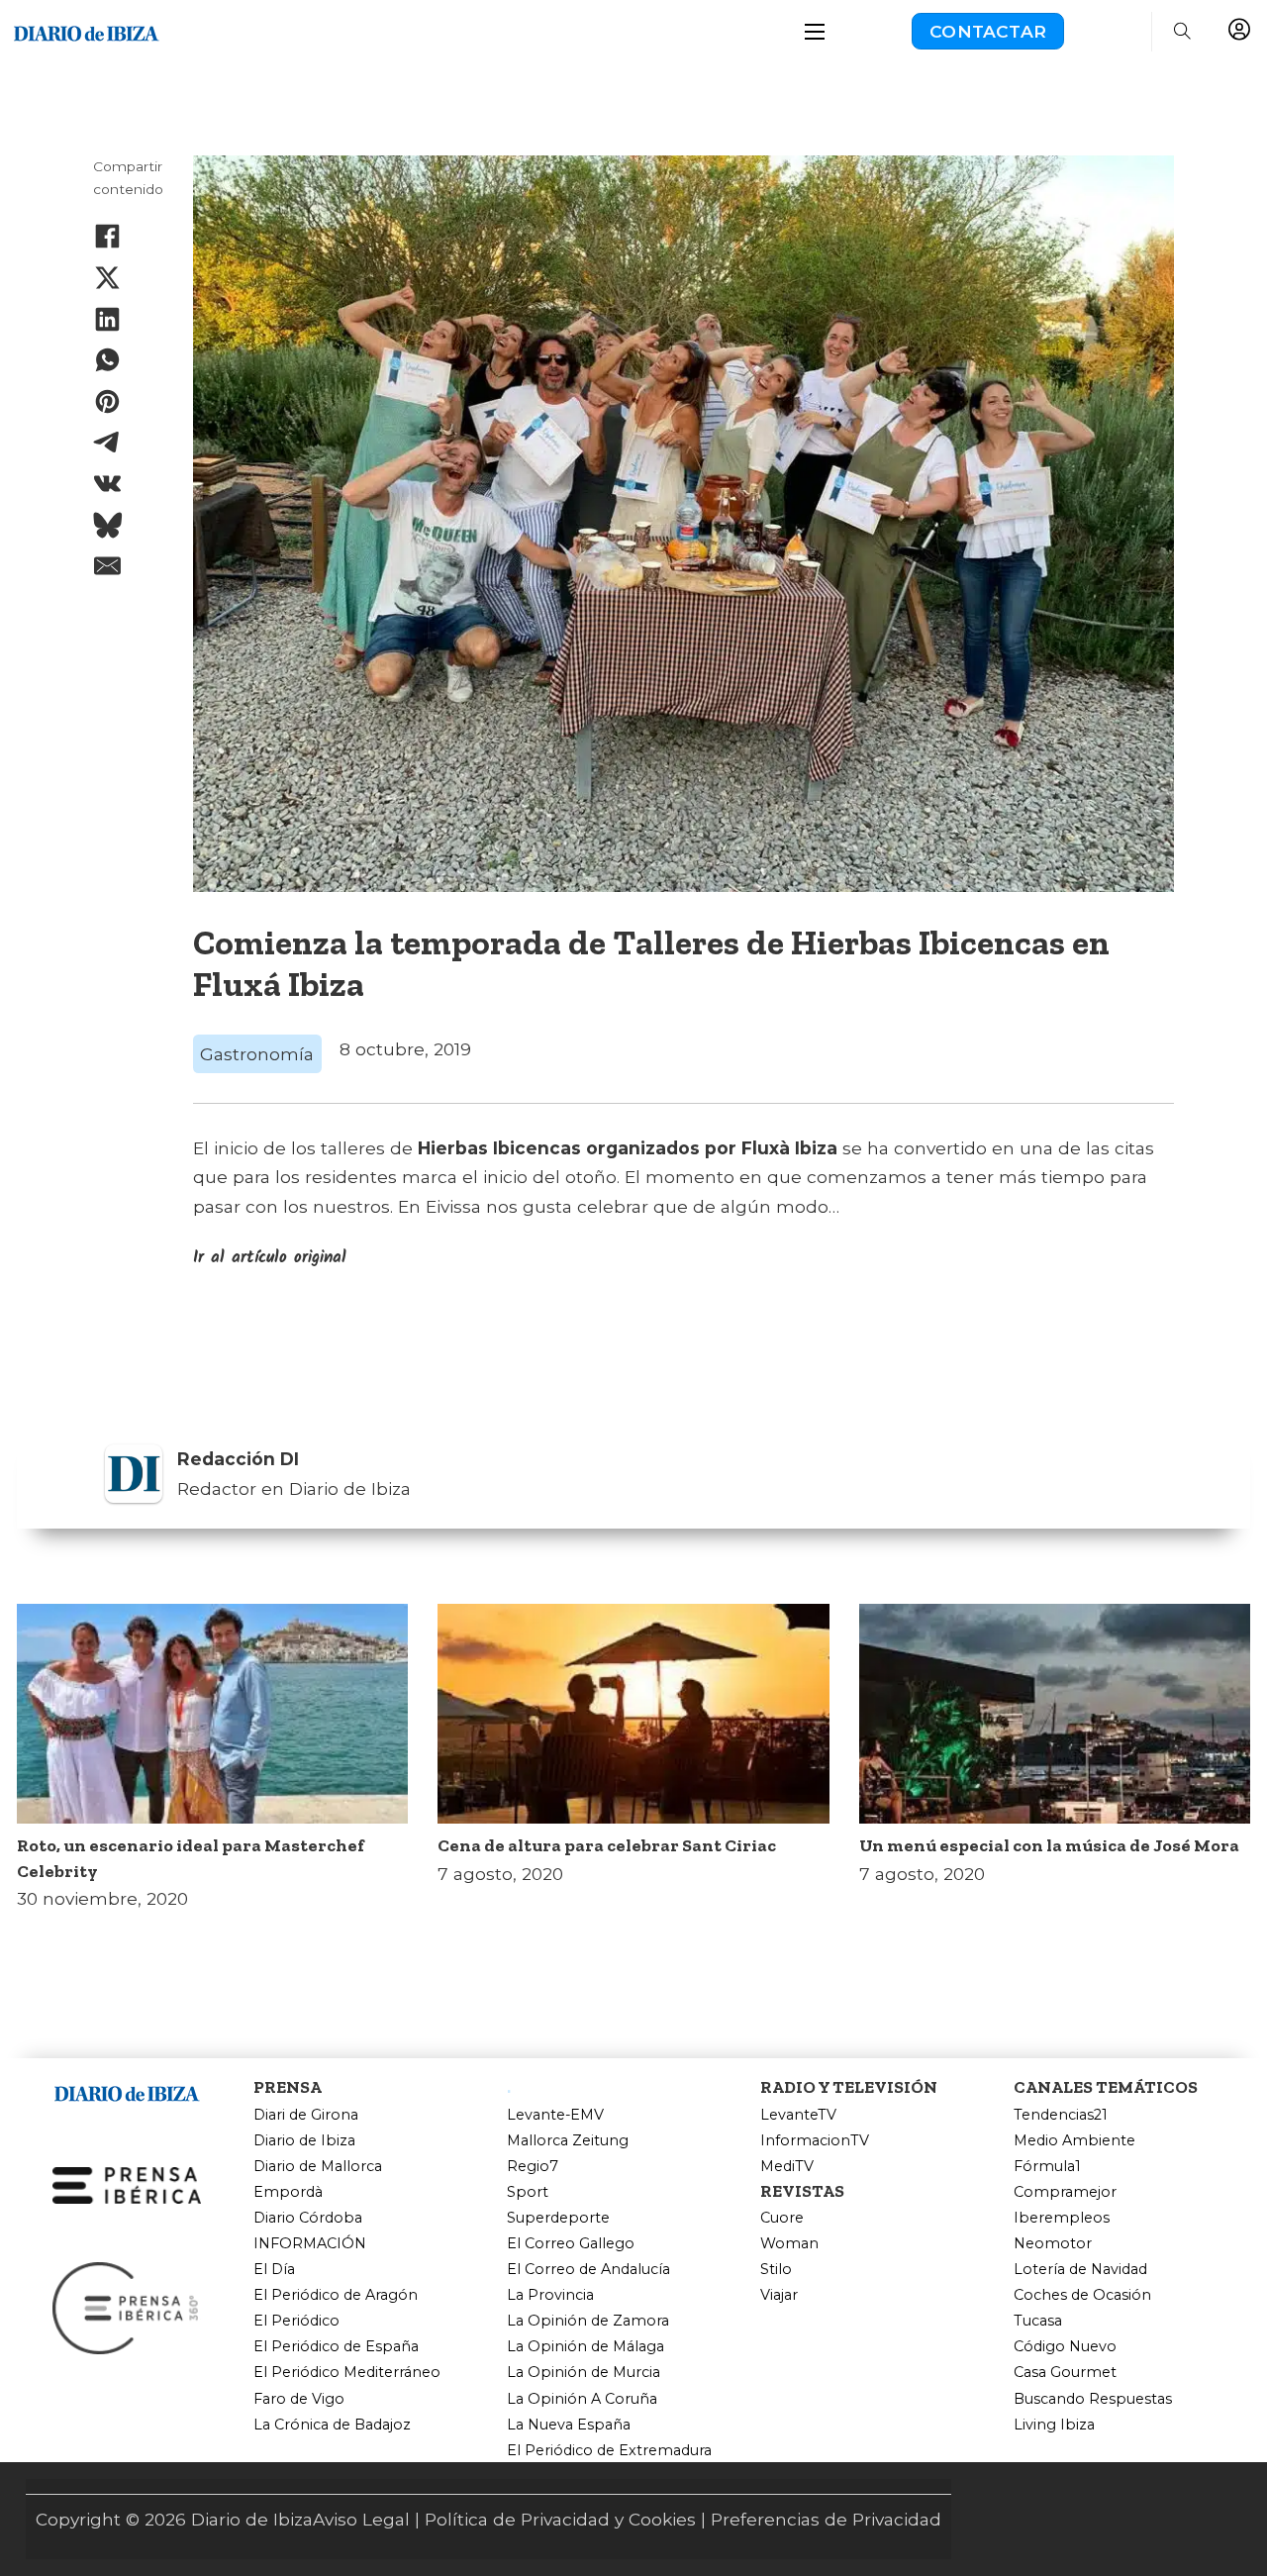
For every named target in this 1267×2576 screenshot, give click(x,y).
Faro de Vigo (299, 2399)
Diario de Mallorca (318, 2167)
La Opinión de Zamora (588, 2321)
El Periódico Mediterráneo (347, 2373)
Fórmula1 (1047, 2167)
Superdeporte (558, 2218)
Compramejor (1065, 2192)
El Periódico (296, 2321)
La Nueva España (569, 2425)
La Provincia (550, 2295)
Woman (789, 2244)
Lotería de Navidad (1080, 2270)
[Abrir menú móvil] (815, 32)
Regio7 (533, 2167)
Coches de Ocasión (1082, 2295)
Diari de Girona (306, 2115)
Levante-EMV (555, 2115)
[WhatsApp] (108, 360)
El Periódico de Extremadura (609, 2451)
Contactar (988, 31)
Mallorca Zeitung (568, 2141)
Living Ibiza (1054, 2425)
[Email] (108, 566)
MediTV (787, 2167)
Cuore (782, 2218)
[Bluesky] (108, 525)
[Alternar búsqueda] (1182, 32)
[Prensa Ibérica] (127, 2183)
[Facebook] (108, 237)
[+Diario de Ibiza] (86, 29)
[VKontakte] (108, 483)
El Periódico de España (336, 2347)
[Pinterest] (108, 401)
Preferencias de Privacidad (826, 2519)
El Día (274, 2270)
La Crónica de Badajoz (332, 2425)
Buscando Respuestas (1093, 2399)
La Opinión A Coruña (582, 2399)
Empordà (288, 2192)
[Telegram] (108, 443)
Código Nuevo (1065, 2347)
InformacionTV (815, 2141)
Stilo (776, 2270)
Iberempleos (1062, 2218)
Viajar (779, 2295)
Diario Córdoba (308, 2218)
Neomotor (1053, 2244)
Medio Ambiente (1074, 2141)
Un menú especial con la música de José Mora (1049, 1845)
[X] (108, 277)
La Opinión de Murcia (584, 2373)
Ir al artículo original (270, 1258)
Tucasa (1038, 2321)
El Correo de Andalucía (588, 2270)
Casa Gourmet (1065, 2373)
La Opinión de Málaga (585, 2347)
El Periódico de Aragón (336, 2295)
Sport (528, 2192)
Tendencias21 (1061, 2115)
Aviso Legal (361, 2519)
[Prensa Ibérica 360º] (127, 2306)
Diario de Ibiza (304, 2141)
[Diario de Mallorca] (127, 2090)
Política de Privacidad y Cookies (560, 2519)
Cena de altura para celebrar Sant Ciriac (607, 1845)
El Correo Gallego (571, 2244)
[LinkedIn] (108, 319)
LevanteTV (798, 2115)
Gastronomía (257, 1054)
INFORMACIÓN (310, 2244)
